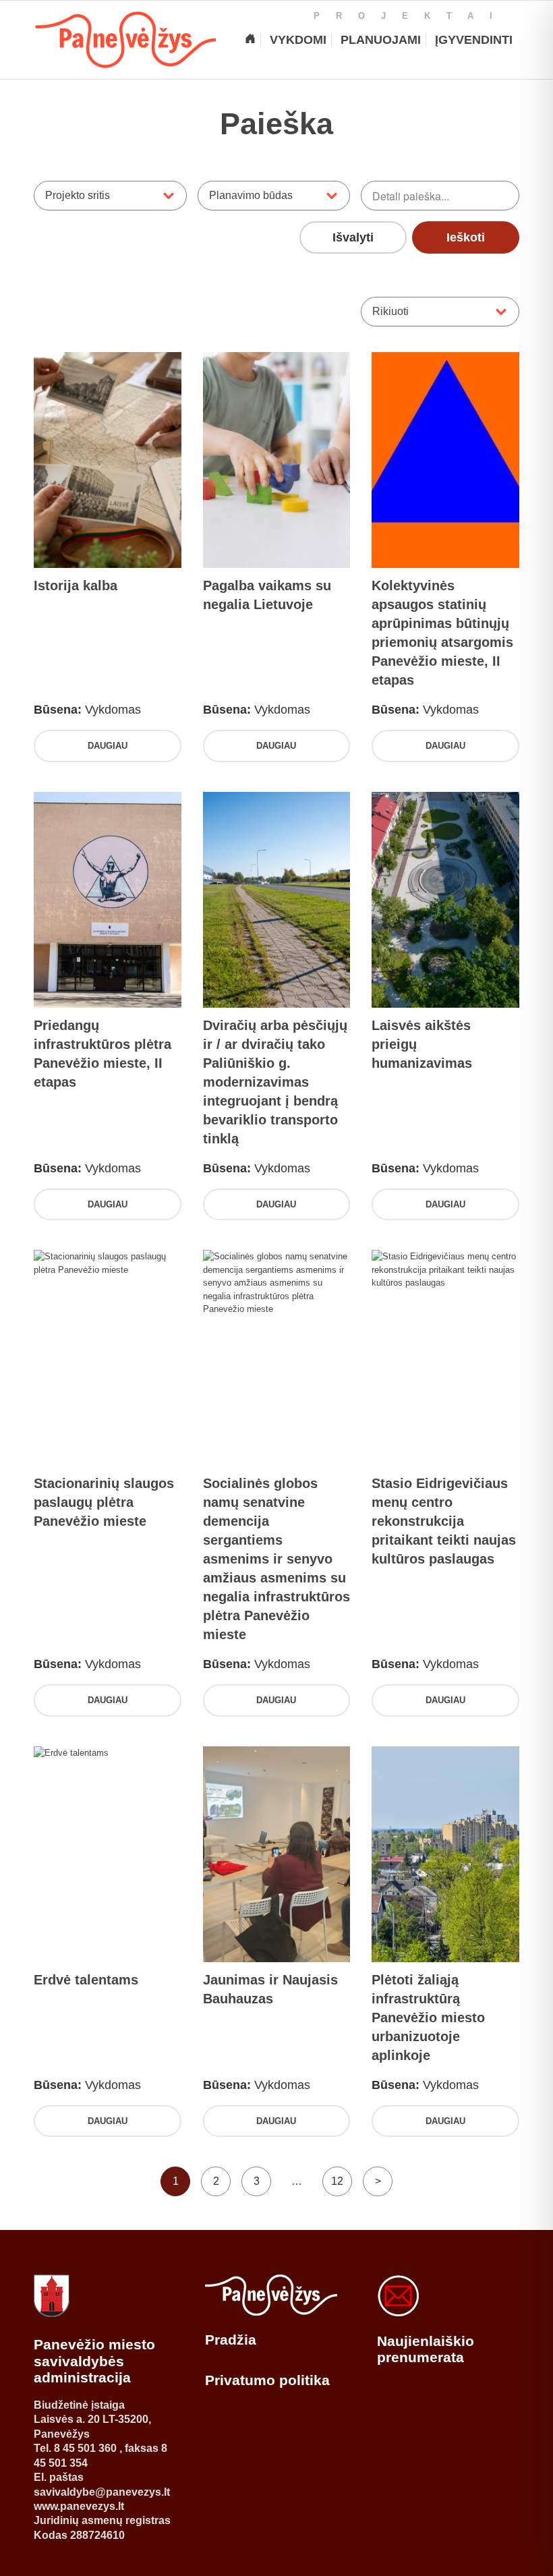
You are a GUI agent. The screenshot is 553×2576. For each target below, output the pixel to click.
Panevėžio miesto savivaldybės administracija (94, 2361)
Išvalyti (353, 237)
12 (337, 2181)
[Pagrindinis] (250, 40)
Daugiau (108, 746)
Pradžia (231, 2340)
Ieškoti (466, 237)
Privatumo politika (267, 2380)
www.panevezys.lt (79, 2506)
